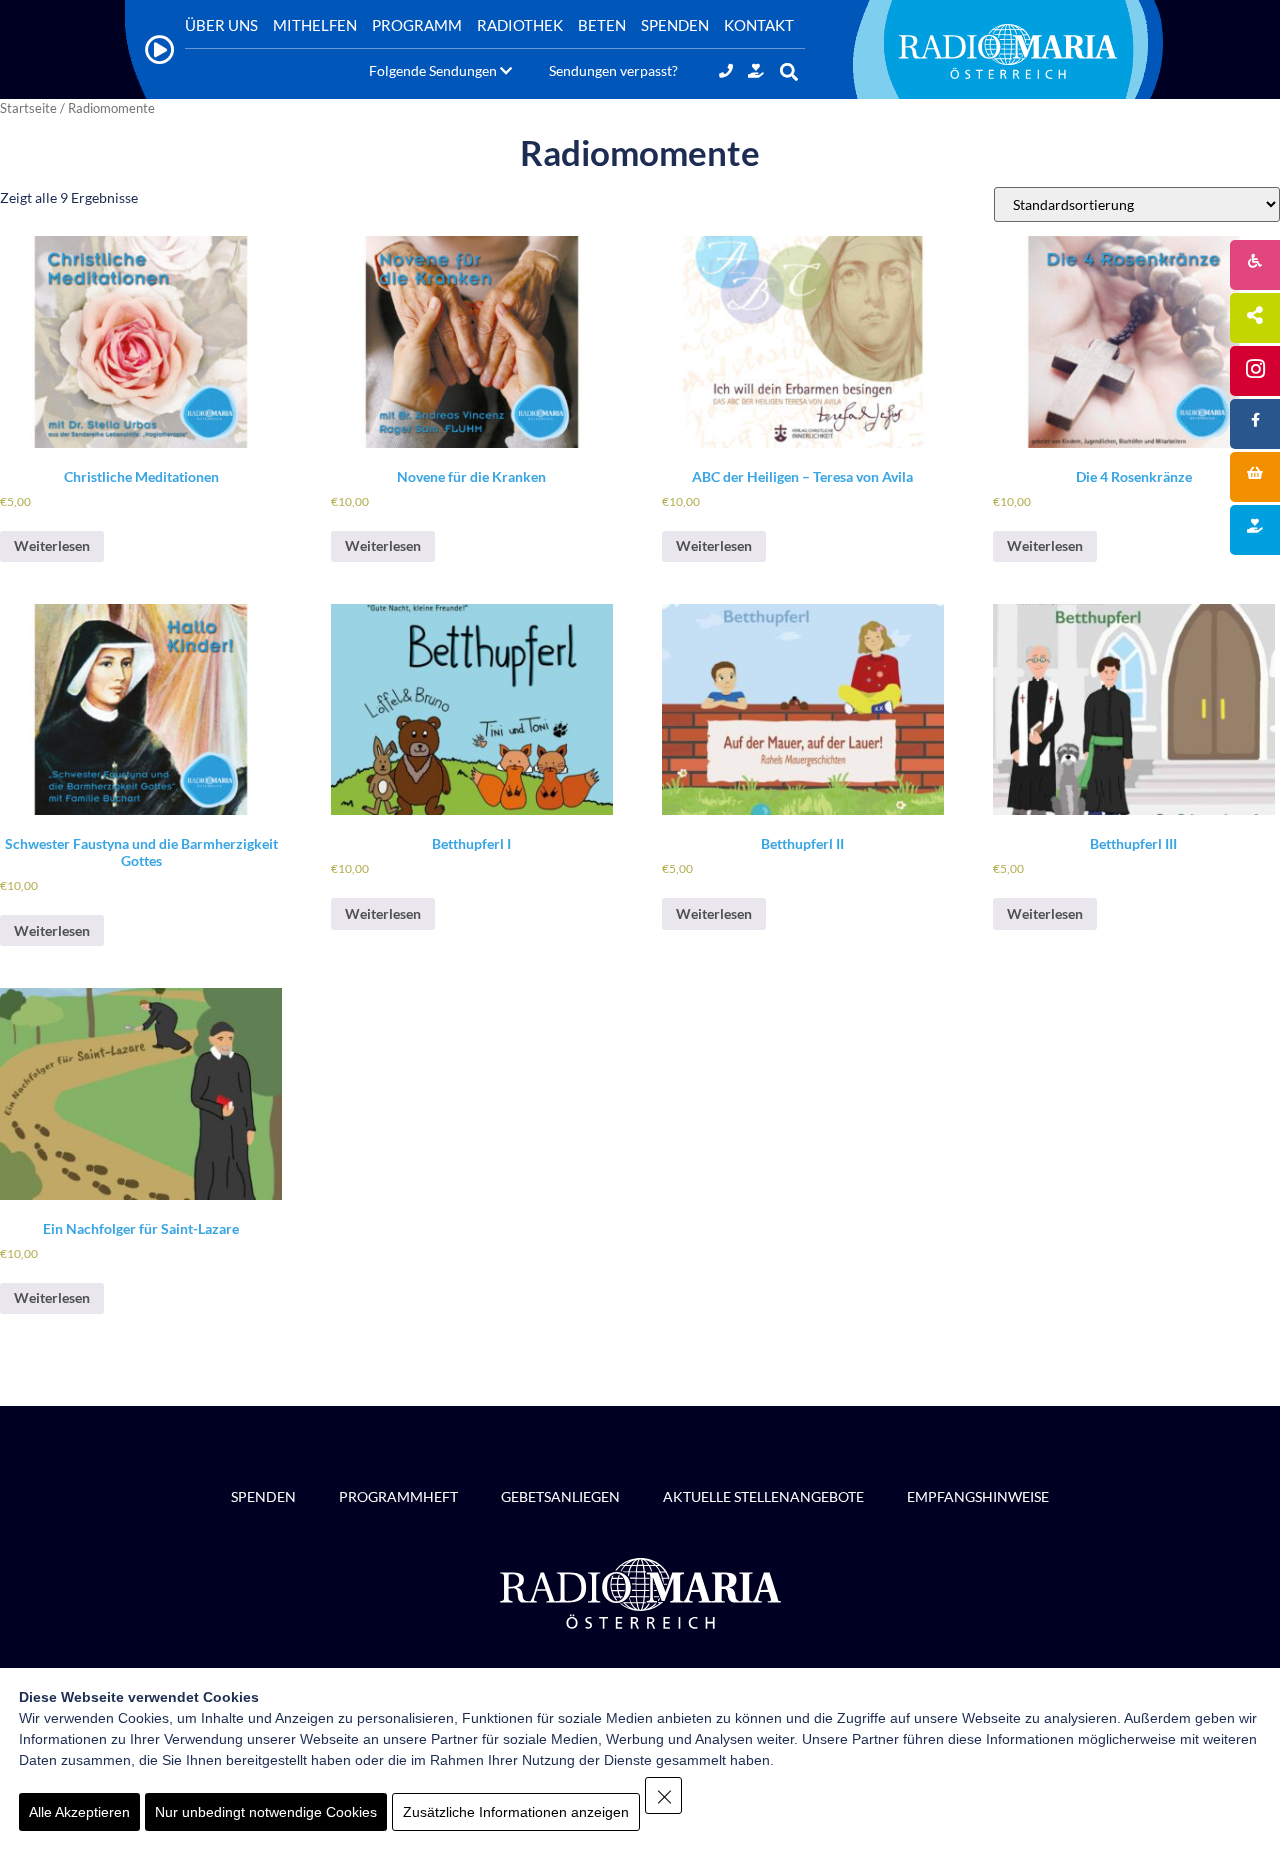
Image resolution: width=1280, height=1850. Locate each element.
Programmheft (398, 1496)
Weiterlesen (52, 545)
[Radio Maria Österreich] (1008, 51)
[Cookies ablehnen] (663, 1795)
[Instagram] (1255, 371)
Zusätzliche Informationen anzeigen (516, 1812)
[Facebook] (1255, 424)
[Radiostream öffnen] (160, 49)
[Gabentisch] (1255, 477)
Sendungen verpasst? (613, 70)
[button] (788, 72)
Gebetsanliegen (560, 1496)
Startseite (28, 108)
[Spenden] (756, 70)
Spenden (263, 1496)
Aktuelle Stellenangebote (763, 1496)
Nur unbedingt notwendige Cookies (266, 1812)
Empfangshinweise (978, 1496)
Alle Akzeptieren (79, 1812)
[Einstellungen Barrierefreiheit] (1255, 265)
